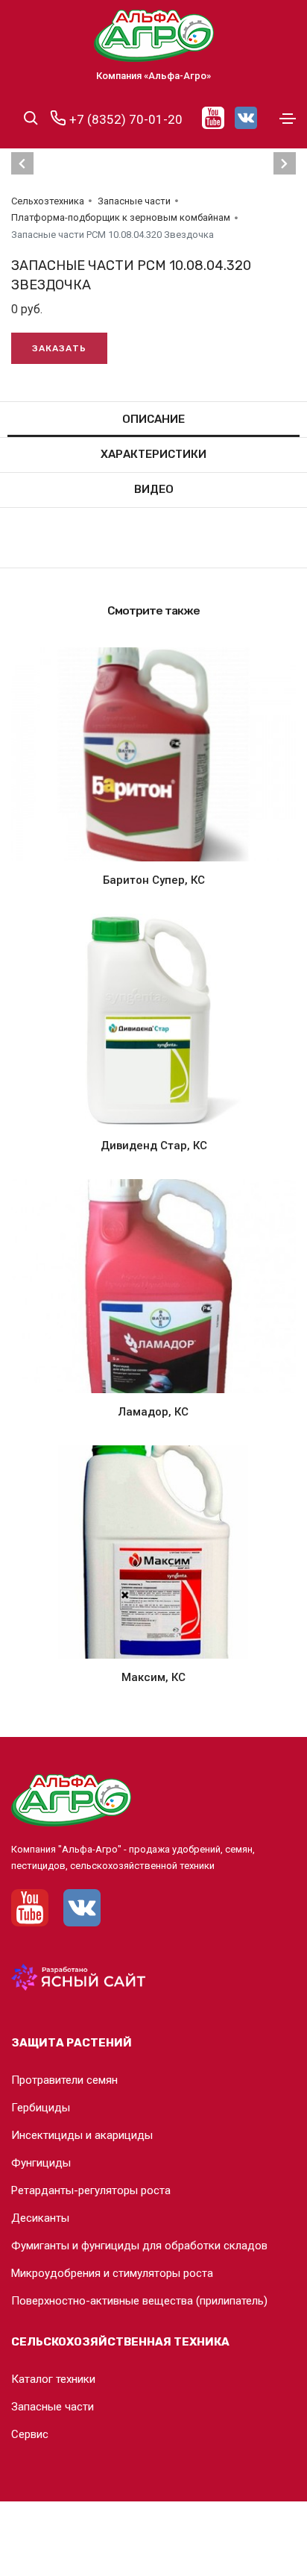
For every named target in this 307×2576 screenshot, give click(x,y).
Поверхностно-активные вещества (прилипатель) (139, 2301)
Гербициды (41, 2108)
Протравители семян (64, 2080)
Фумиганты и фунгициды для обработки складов (139, 2246)
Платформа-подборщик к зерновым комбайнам (121, 217)
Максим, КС (153, 1677)
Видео (154, 489)
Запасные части (134, 201)
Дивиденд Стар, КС (154, 1146)
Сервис (30, 2434)
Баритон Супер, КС (154, 880)
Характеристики (153, 454)
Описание (153, 419)
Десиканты (40, 2218)
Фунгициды (41, 2163)
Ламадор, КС (153, 1412)
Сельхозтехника (48, 201)
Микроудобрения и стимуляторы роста (112, 2273)
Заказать (59, 348)
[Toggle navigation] (288, 119)
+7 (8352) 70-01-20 (124, 119)
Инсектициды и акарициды (82, 2135)
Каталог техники (53, 2379)
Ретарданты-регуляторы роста (91, 2190)
